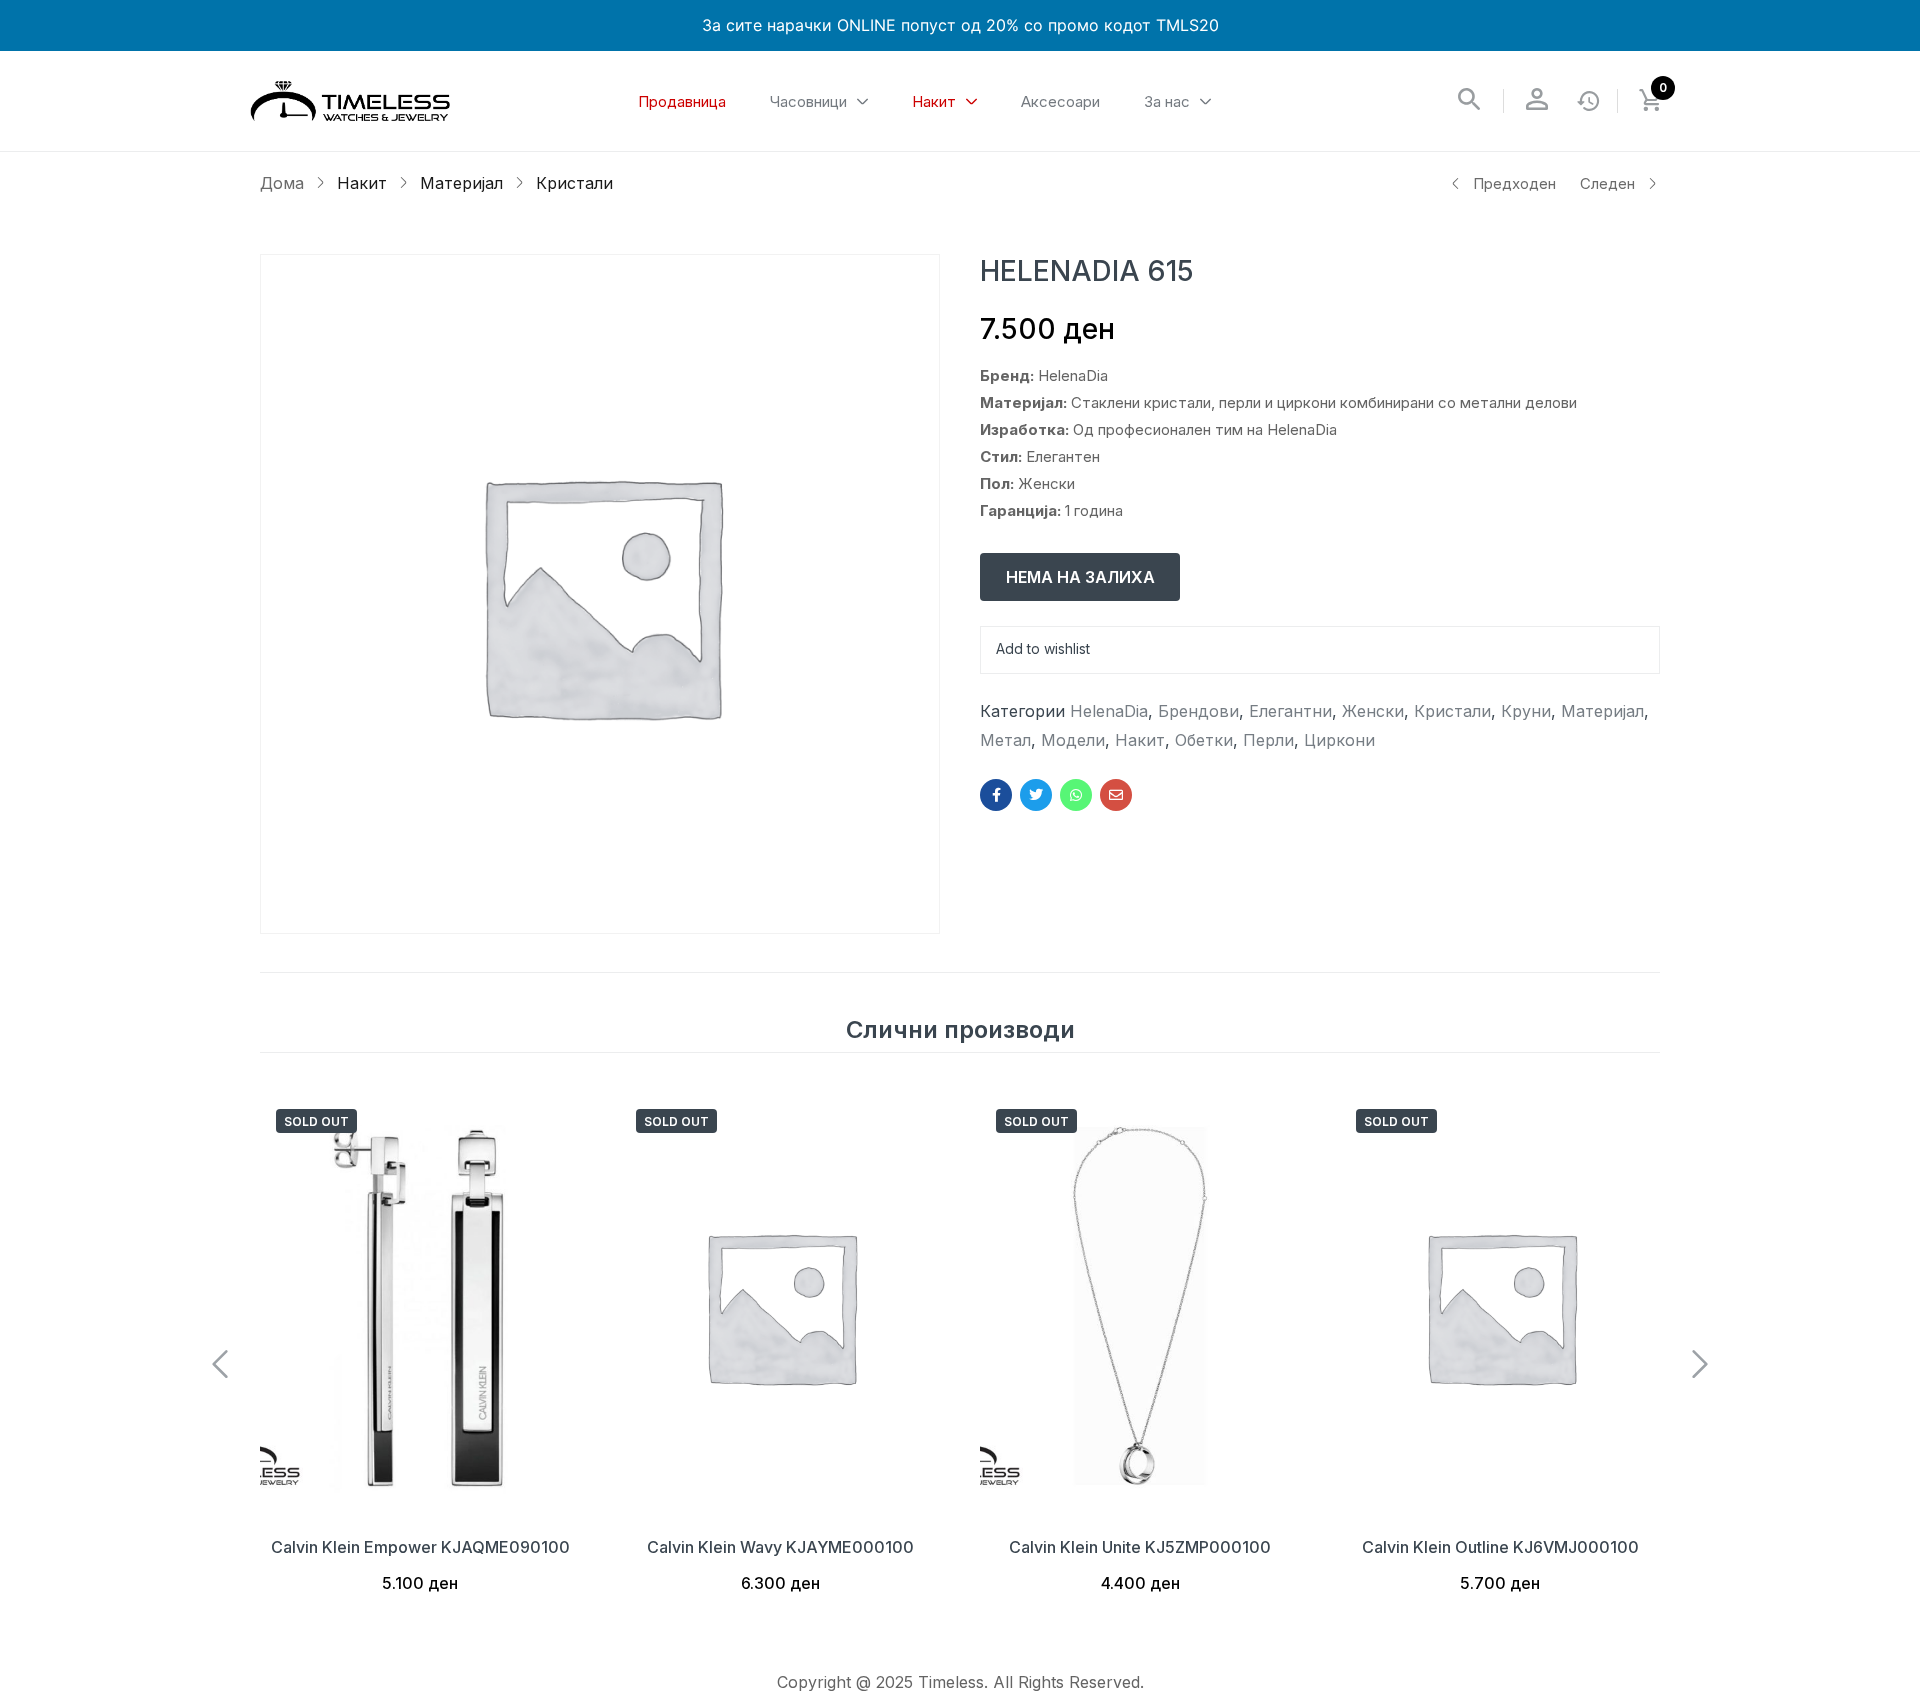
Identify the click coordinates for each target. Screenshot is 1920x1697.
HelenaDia (1109, 711)
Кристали (574, 183)
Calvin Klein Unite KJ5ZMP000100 (1140, 1547)
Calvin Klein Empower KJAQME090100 (420, 1547)
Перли (1268, 740)
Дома (282, 183)
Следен (1607, 183)
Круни (1526, 711)
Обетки (1204, 740)
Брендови (1198, 711)
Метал (1005, 740)
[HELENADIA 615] (996, 795)
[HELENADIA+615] (1036, 795)
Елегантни (1290, 711)
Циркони (1339, 740)
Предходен (1514, 183)
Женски (1373, 711)
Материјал (461, 183)
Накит (362, 183)
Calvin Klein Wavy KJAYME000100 (780, 1547)
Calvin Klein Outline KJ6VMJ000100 (1500, 1547)
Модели (1073, 740)
